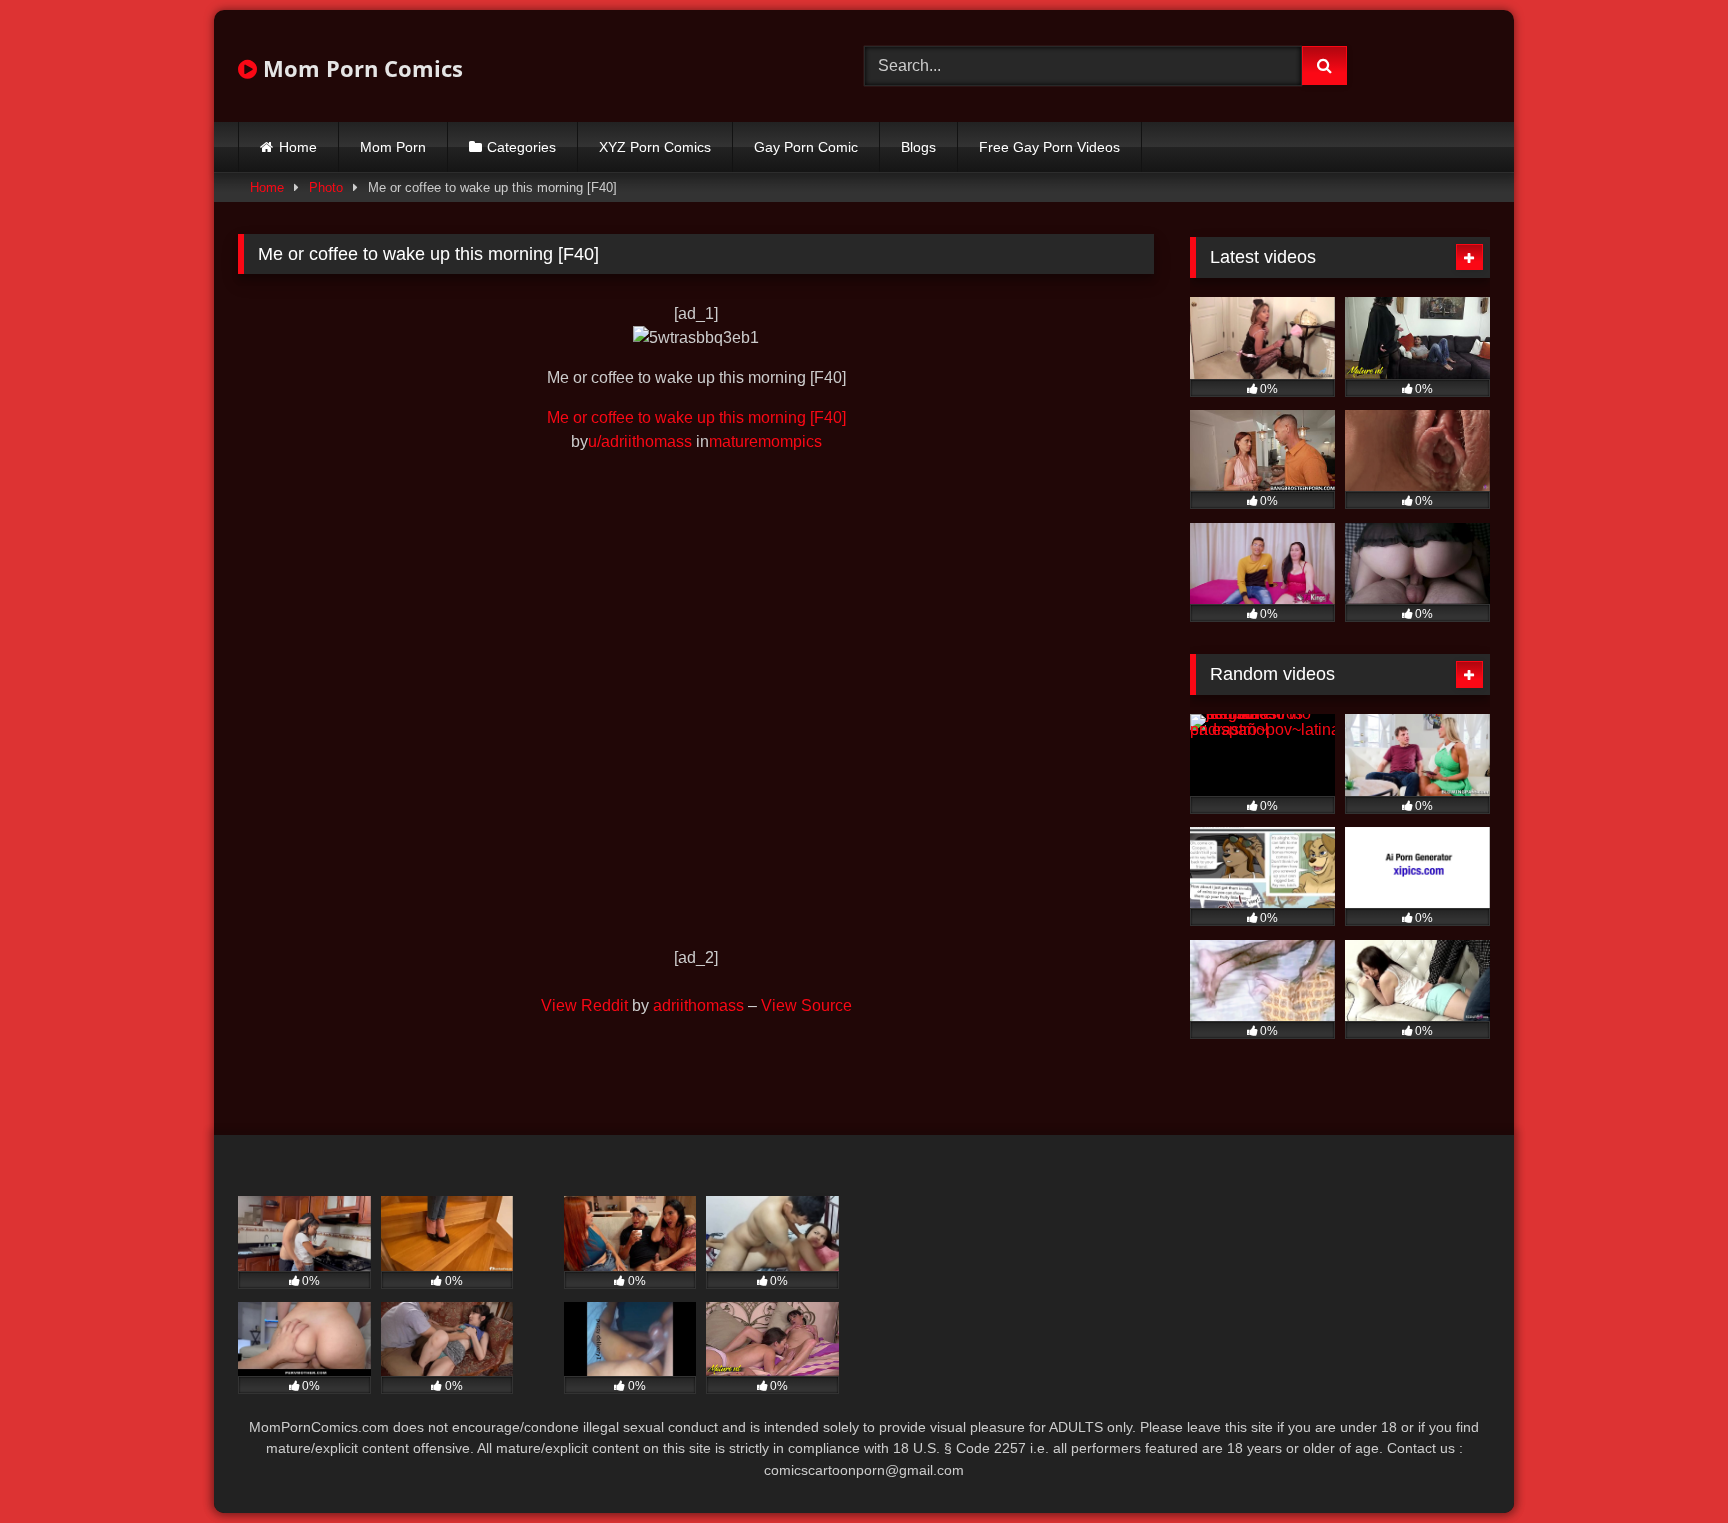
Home (298, 147)
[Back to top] (1666, 1463)
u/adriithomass (640, 441)
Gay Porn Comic (806, 147)
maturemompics (765, 441)
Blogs (918, 147)
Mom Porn (393, 147)
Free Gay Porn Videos (1049, 147)
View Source (806, 1005)
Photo (326, 187)
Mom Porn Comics (360, 68)
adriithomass (698, 1005)
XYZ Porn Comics (655, 147)
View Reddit (584, 1005)
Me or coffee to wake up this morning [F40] (696, 417)
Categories (521, 147)
